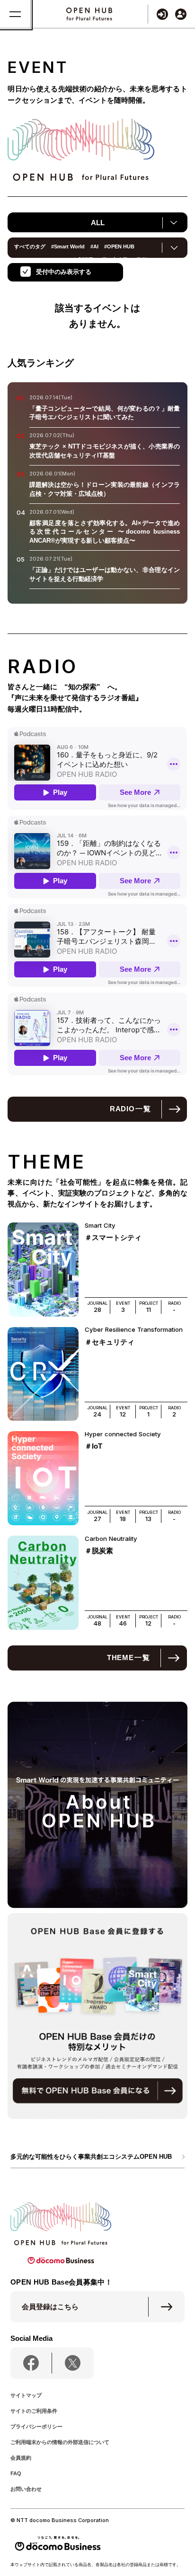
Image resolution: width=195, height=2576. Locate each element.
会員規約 (21, 2458)
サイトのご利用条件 (34, 2411)
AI (94, 246)
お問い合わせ (26, 2489)
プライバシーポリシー (36, 2427)
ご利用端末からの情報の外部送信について (60, 2442)
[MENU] (15, 14)
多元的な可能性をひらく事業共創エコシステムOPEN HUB (91, 2157)
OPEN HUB (119, 246)
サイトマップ (26, 2395)
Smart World (68, 246)
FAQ (16, 2473)
